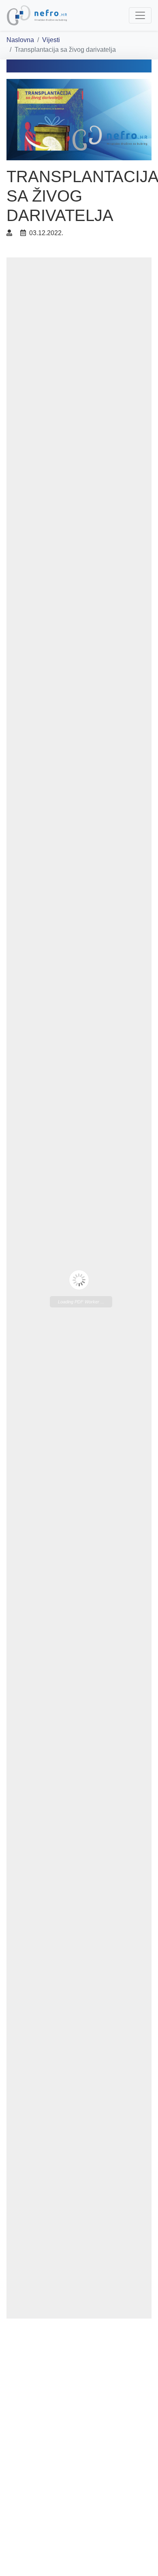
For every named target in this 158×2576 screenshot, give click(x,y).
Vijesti (51, 40)
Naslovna (20, 40)
